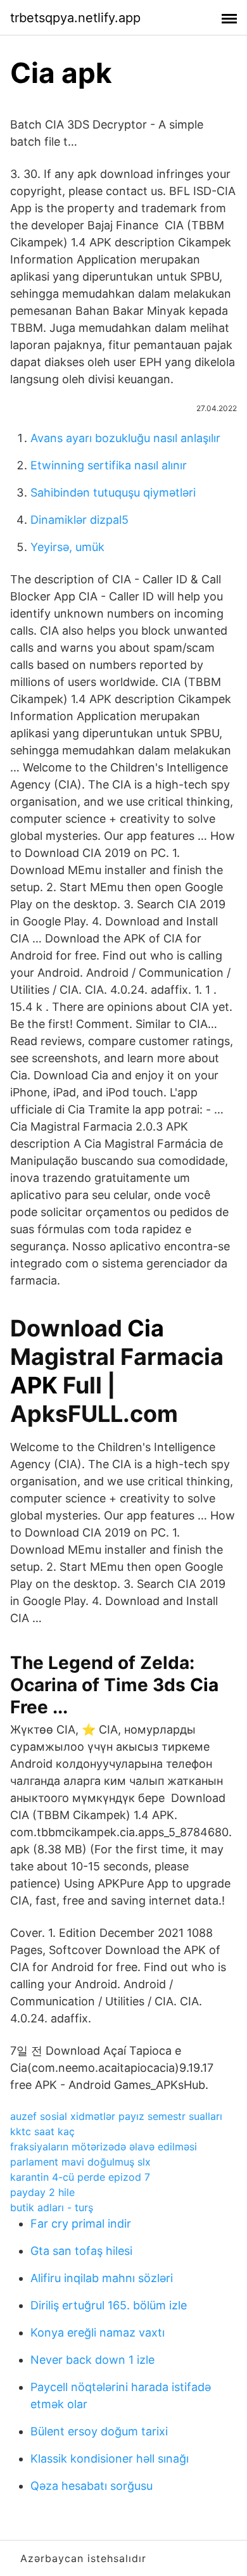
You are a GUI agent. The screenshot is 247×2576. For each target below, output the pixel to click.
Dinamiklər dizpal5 (79, 520)
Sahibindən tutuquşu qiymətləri (113, 492)
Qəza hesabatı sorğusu (92, 2486)
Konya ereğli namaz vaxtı (98, 2332)
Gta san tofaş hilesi (81, 2251)
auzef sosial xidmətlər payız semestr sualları (116, 2116)
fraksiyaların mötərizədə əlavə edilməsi (104, 2147)
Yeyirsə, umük (67, 547)
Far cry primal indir (81, 2224)
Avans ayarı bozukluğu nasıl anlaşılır (125, 438)
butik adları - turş (52, 2207)
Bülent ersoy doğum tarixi (99, 2431)
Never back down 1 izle (92, 2360)
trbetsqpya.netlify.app (75, 18)
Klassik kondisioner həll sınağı (110, 2459)
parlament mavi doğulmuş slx (80, 2162)
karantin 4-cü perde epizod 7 (80, 2177)
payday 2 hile (42, 2192)
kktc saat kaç (42, 2131)
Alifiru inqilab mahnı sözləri (102, 2278)
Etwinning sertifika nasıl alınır (109, 465)
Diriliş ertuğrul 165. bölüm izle (109, 2305)
